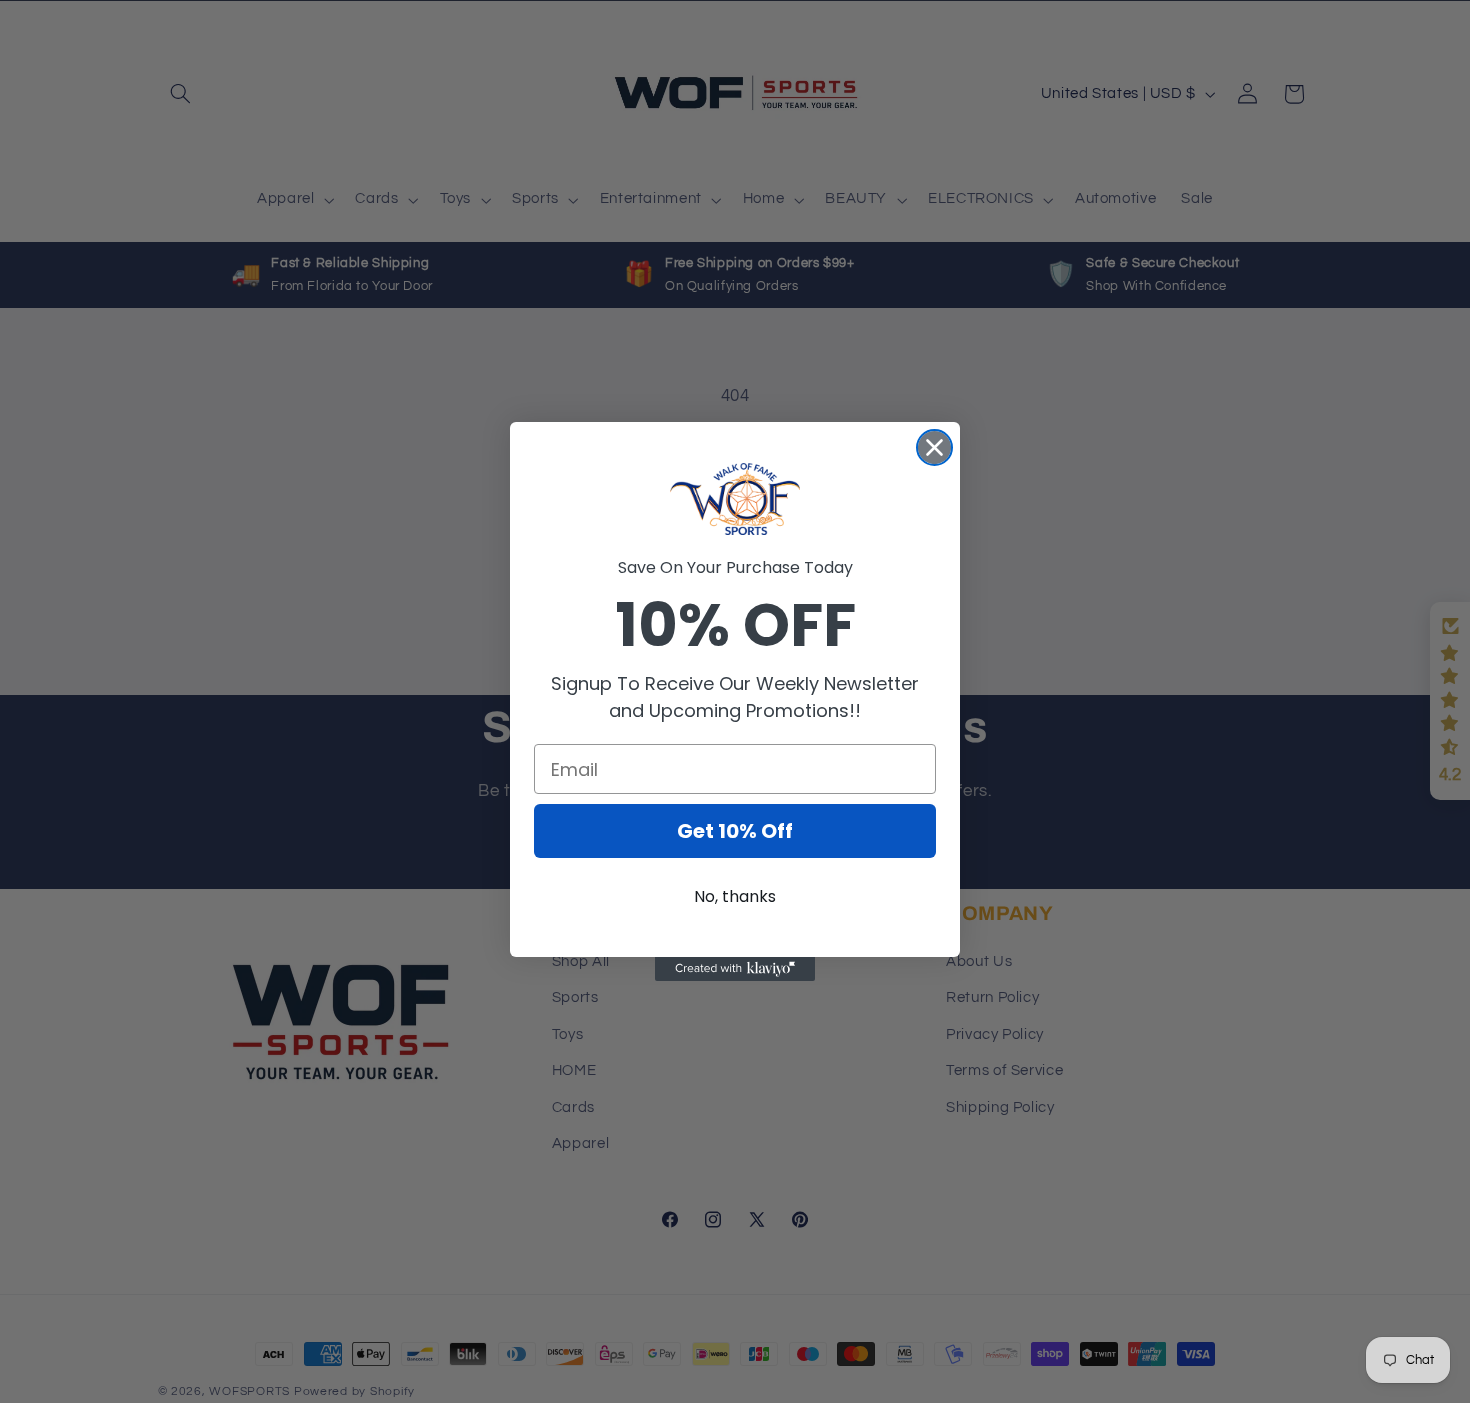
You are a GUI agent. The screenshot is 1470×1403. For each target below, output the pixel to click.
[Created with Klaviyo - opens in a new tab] (735, 969)
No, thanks (735, 896)
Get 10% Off (735, 831)
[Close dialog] (934, 447)
